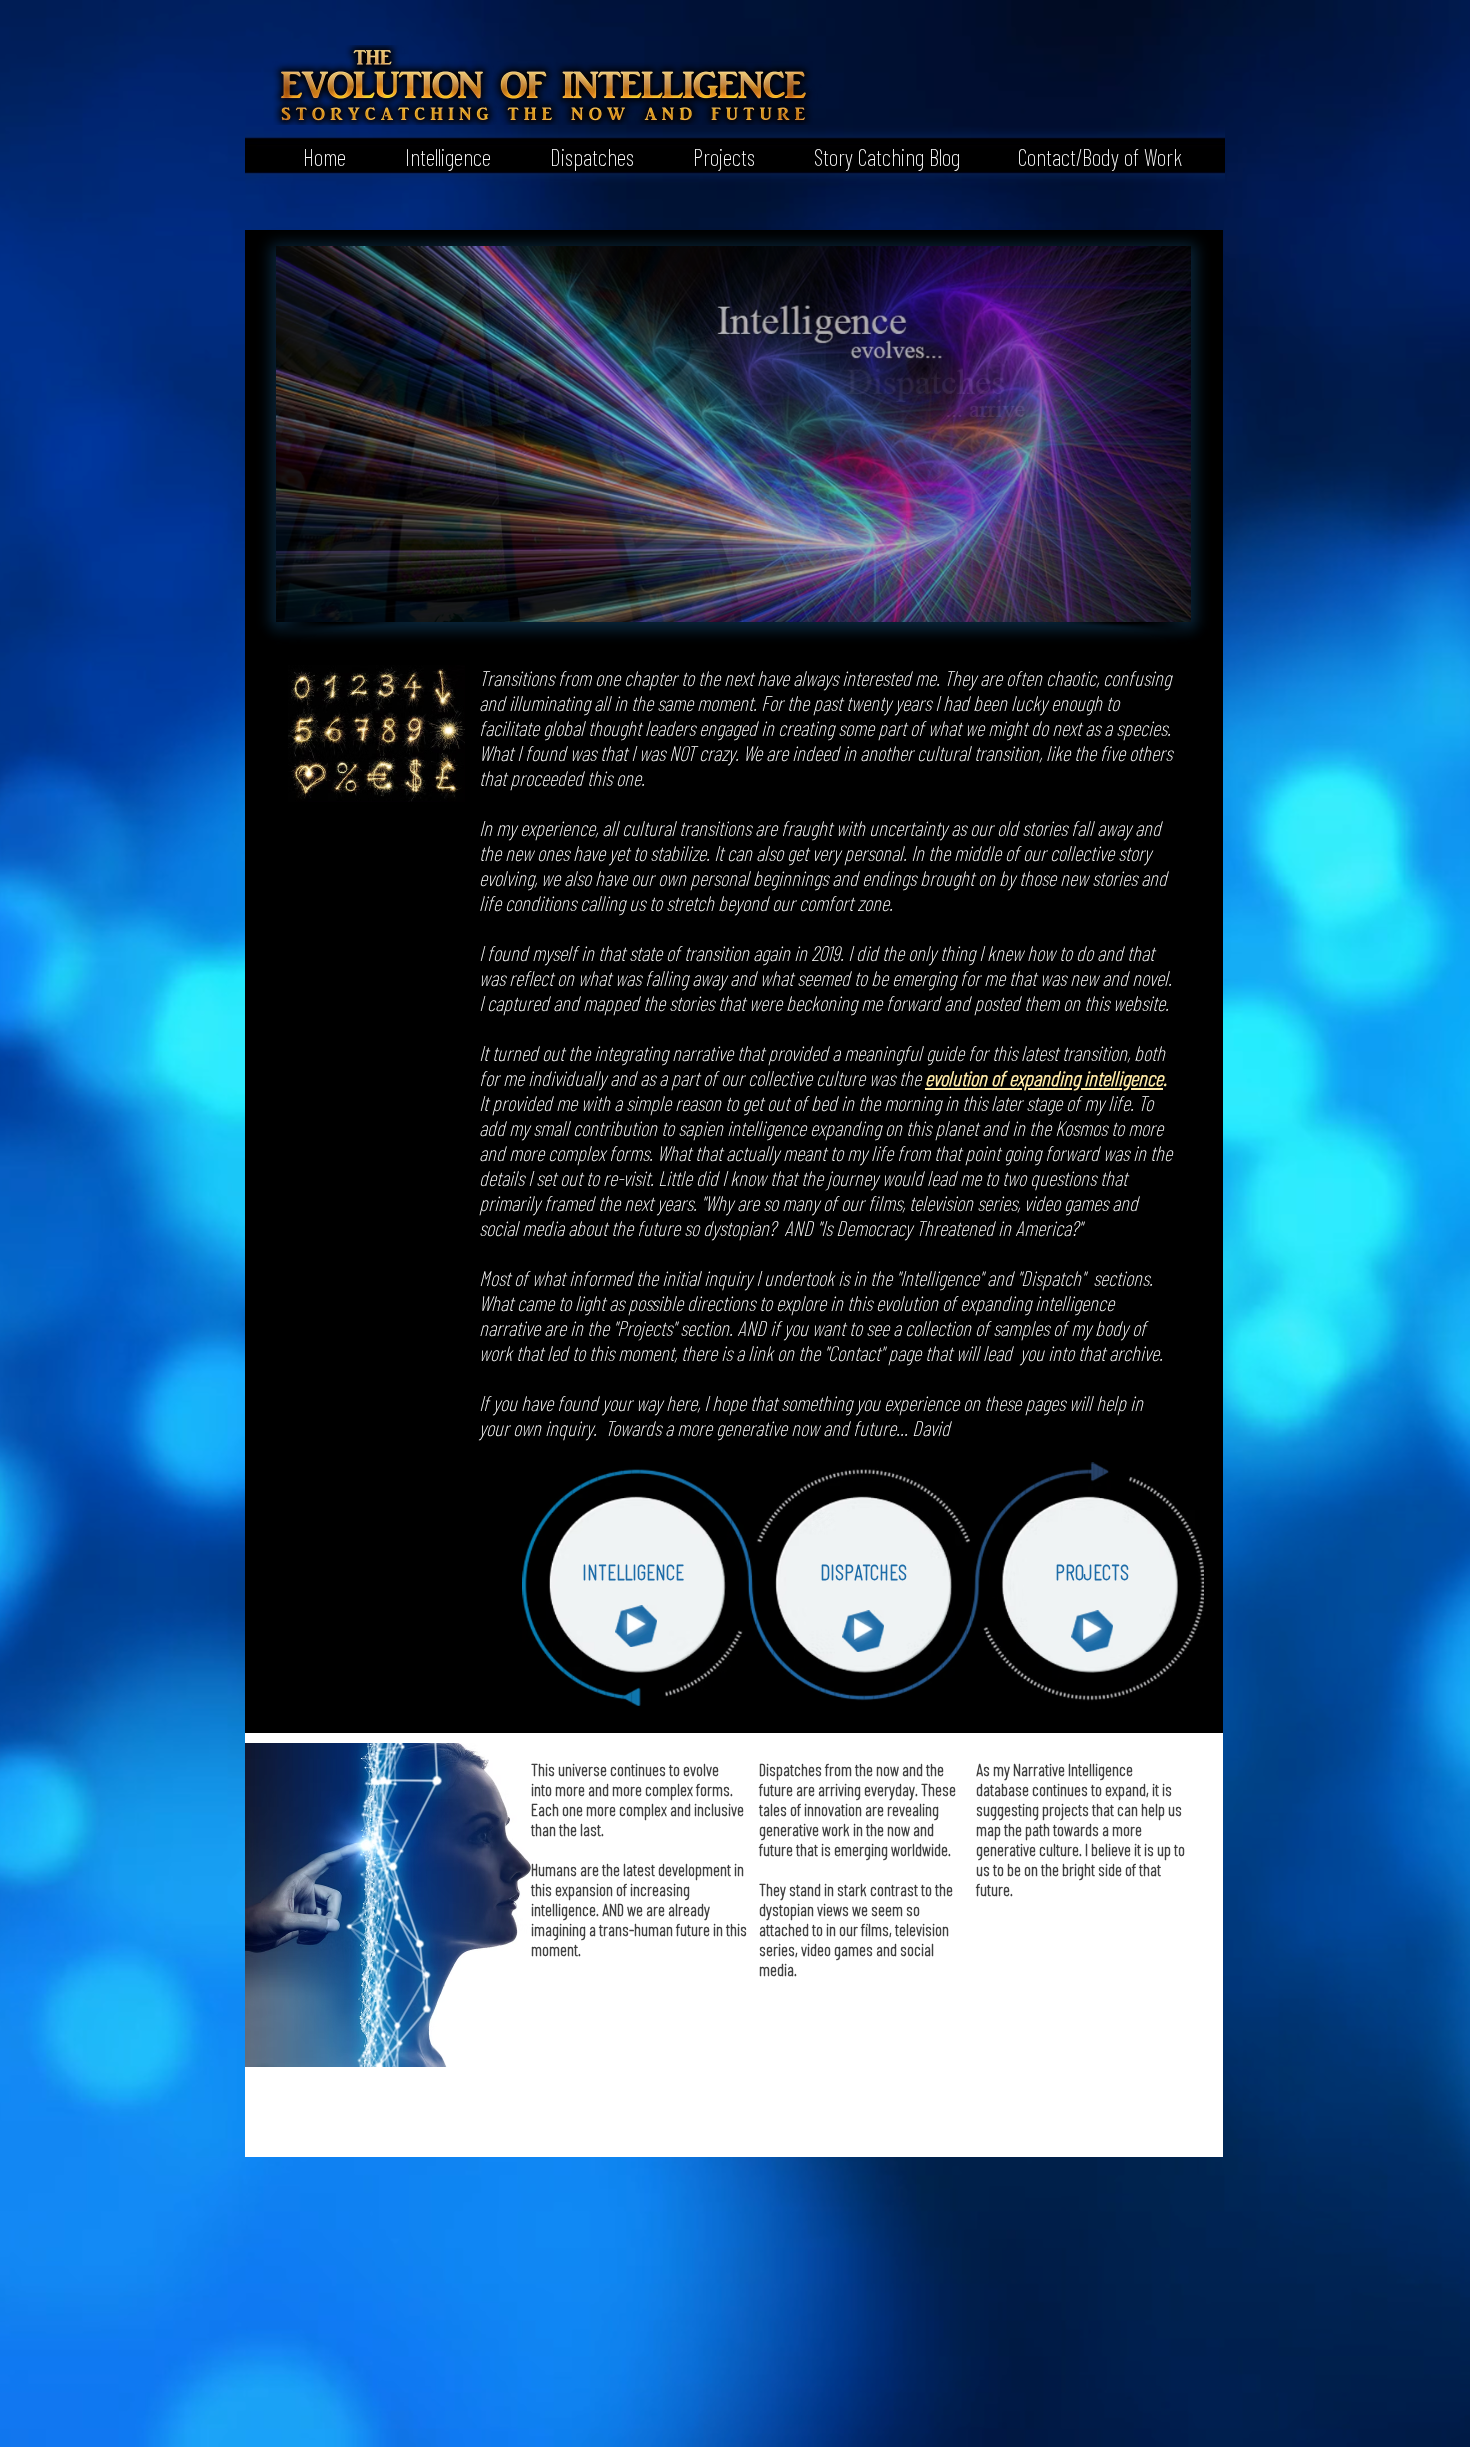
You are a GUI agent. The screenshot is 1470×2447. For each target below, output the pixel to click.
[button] (433, 155)
